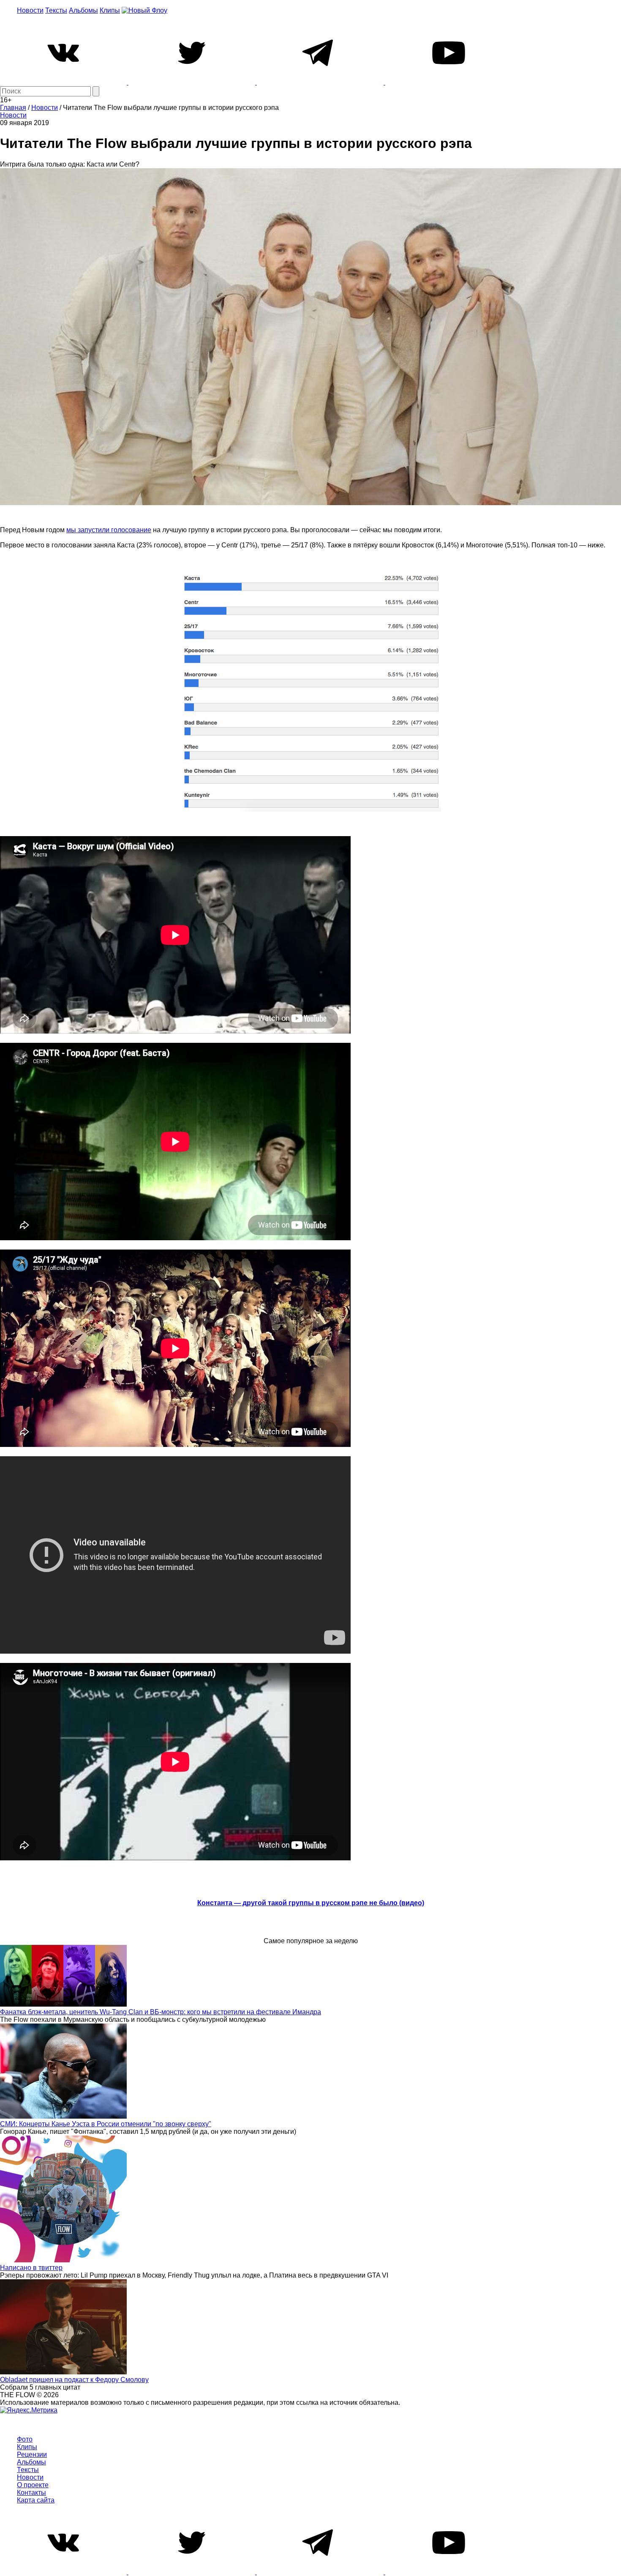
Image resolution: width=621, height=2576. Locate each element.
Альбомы (83, 10)
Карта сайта (36, 2500)
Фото (25, 2439)
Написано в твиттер (31, 2268)
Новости (30, 10)
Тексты (56, 10)
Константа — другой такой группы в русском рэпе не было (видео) (311, 1903)
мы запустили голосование (109, 530)
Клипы (110, 10)
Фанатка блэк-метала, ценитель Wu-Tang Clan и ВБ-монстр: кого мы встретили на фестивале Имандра (161, 2012)
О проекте (33, 2485)
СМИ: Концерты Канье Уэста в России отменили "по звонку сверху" (106, 2124)
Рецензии (32, 2454)
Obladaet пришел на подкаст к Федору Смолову (74, 2380)
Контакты (31, 2493)
